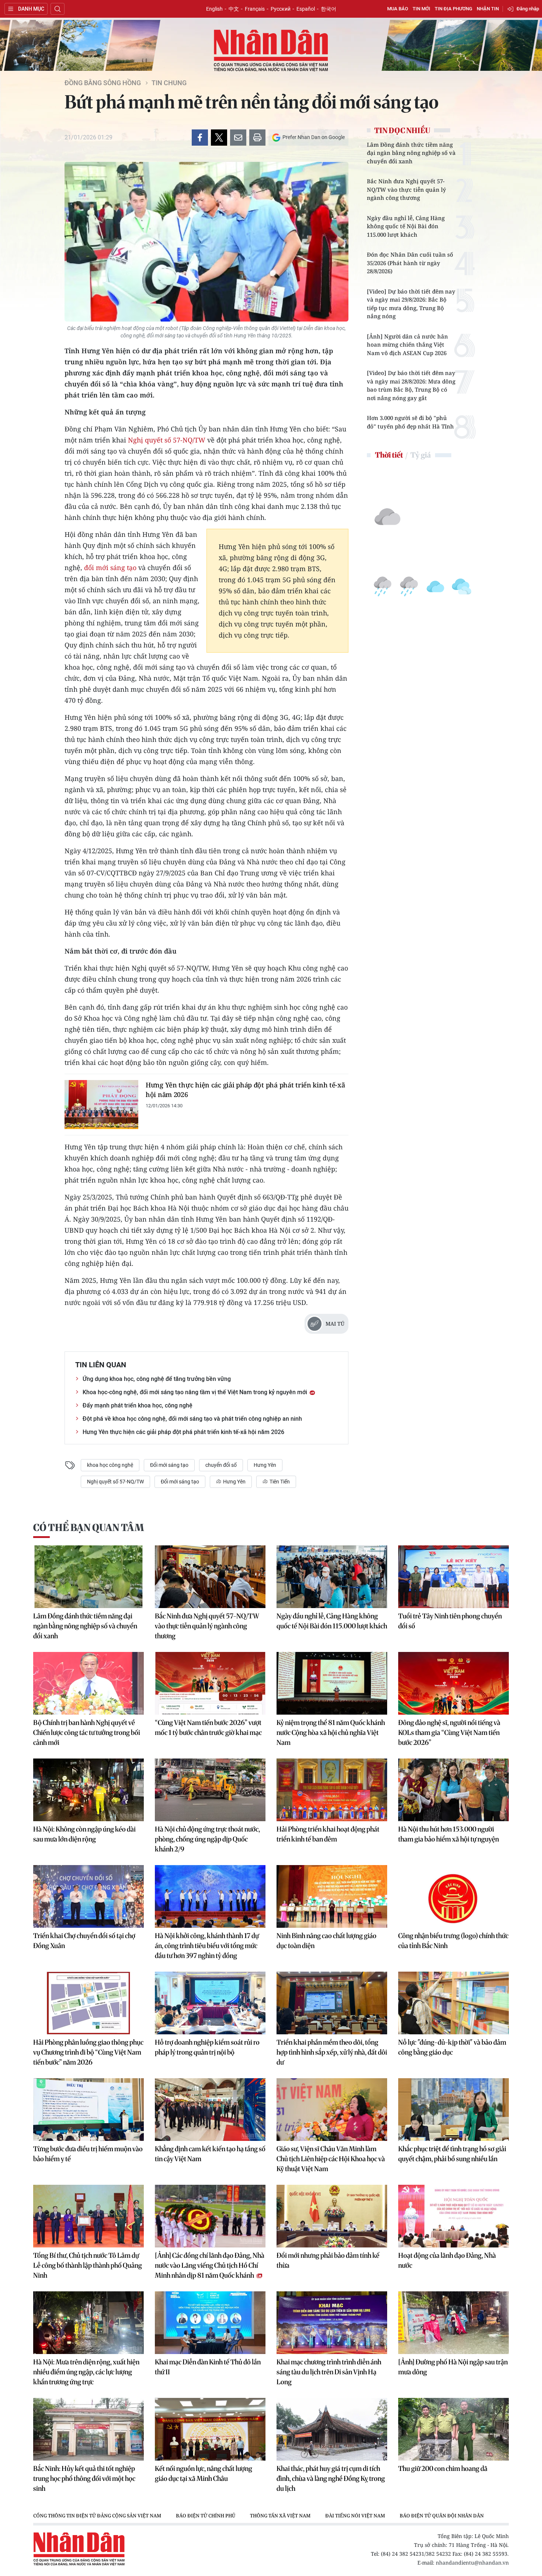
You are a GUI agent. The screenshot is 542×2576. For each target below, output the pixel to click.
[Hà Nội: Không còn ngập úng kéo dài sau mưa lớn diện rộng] (88, 1790)
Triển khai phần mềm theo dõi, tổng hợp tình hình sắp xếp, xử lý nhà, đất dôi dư (332, 2052)
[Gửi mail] (238, 138)
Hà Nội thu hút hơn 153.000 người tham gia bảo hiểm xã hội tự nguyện (449, 1834)
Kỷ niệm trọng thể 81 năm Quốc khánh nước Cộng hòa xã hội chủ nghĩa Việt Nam (331, 1733)
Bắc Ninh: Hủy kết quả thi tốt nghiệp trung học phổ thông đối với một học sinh (84, 2478)
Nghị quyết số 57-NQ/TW (167, 440)
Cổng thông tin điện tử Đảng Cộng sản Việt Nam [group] (97, 2516)
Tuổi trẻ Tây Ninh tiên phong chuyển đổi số (450, 1621)
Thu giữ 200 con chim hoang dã (443, 2469)
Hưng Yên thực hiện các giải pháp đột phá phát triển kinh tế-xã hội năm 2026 (245, 1090)
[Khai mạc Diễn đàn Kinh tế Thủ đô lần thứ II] (210, 2323)
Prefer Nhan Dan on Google (314, 137)
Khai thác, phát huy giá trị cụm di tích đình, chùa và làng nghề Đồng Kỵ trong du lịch (331, 2478)
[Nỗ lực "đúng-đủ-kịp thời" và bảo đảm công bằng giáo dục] (454, 2003)
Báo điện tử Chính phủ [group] (206, 2516)
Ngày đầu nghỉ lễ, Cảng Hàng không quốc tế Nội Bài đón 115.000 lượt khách (406, 226)
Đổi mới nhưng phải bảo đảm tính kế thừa (328, 2260)
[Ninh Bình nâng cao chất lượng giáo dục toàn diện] (332, 1896)
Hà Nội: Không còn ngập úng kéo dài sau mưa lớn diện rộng (84, 1834)
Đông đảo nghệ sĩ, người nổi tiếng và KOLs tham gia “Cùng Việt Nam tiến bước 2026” (449, 1733)
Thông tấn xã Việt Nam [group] (280, 2516)
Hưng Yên (265, 1465)
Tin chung (169, 83)
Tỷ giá (421, 455)
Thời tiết (389, 455)
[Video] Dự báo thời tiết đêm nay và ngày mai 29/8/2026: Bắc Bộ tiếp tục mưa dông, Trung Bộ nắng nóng (411, 304)
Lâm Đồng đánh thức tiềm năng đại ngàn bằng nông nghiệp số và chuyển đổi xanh (411, 153)
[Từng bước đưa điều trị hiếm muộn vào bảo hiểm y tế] (88, 2110)
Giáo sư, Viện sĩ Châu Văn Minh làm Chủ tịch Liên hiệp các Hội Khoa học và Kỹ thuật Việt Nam (331, 2159)
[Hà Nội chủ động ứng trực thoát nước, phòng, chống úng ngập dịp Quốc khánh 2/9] (210, 1790)
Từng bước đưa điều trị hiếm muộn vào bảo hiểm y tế (88, 2154)
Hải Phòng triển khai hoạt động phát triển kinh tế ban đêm (328, 1834)
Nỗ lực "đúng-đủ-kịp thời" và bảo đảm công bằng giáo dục (452, 2047)
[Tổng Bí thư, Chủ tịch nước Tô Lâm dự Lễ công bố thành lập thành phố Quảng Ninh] (88, 2216)
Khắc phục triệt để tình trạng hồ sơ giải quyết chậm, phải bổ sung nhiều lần (452, 2154)
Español (306, 9)
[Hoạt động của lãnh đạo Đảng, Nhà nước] (454, 2216)
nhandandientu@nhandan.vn (472, 2563)
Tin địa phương (454, 9)
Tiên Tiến (279, 1482)
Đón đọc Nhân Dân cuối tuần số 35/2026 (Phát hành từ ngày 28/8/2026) (410, 263)
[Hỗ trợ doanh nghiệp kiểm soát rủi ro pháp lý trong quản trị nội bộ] (210, 2003)
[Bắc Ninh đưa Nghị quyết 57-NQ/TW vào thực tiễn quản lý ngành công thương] (210, 1577)
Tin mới (421, 9)
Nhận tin (488, 9)
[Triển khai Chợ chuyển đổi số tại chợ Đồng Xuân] (88, 1896)
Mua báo (398, 9)
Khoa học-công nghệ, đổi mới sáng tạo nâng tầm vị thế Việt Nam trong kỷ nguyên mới (196, 1392)
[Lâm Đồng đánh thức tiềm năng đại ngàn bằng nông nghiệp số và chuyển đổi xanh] (88, 1577)
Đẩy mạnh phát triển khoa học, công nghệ (138, 1405)
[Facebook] (200, 138)
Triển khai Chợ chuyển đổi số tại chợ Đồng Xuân (84, 1941)
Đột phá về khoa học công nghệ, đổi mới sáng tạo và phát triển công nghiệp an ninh (192, 1419)
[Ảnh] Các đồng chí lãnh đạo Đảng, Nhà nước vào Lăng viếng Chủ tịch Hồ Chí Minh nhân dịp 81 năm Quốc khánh (210, 2265)
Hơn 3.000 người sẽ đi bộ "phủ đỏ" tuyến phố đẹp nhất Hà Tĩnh (410, 422)
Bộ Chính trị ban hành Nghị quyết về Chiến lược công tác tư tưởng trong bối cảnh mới (87, 1733)
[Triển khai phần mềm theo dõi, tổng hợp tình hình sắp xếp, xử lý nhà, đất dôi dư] (332, 2003)
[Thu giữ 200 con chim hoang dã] (454, 2429)
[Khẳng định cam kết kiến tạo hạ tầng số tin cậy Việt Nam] (210, 2110)
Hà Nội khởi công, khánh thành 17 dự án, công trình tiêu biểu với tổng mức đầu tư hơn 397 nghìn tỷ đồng (207, 1946)
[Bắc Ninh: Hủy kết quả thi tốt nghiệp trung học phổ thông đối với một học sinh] (88, 2429)
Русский (281, 9)
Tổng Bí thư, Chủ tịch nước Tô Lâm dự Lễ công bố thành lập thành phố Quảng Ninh (88, 2265)
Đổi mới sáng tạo (169, 1465)
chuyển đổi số (221, 1465)
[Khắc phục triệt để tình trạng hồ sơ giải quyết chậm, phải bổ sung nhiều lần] (454, 2110)
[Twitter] (219, 138)
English (214, 9)
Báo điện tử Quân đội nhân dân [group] (442, 2516)
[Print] (257, 138)
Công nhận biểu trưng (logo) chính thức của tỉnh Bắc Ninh (453, 1941)
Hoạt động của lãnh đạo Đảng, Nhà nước (447, 2260)
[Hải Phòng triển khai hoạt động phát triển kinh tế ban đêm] (332, 1790)
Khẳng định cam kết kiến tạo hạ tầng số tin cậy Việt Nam (210, 2154)
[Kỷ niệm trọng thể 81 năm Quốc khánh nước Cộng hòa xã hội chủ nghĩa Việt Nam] (332, 1683)
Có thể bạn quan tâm (88, 1527)
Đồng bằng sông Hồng (103, 83)
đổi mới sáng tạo (110, 567)
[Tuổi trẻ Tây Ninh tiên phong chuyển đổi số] (454, 1577)
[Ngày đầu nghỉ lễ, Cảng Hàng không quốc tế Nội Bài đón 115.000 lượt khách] (332, 1577)
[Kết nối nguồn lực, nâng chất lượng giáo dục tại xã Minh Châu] (210, 2429)
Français (255, 9)
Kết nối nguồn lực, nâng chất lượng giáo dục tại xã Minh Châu (204, 2473)
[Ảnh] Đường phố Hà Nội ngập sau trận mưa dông (453, 2367)
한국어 (329, 9)
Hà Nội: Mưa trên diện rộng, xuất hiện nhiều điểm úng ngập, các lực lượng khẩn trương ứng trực (86, 2372)
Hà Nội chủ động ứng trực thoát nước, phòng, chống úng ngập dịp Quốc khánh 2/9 (207, 1839)
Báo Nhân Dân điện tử (271, 51)
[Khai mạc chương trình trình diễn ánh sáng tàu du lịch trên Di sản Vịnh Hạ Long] (332, 2323)
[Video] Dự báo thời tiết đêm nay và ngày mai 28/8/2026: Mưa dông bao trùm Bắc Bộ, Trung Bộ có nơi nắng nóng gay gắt (411, 385)
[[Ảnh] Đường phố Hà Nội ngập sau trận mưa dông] (454, 2323)
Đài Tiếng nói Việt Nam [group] (355, 2516)
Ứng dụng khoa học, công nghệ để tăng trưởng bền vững (157, 1379)
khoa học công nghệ (110, 1465)
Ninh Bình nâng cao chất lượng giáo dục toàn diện (326, 1941)
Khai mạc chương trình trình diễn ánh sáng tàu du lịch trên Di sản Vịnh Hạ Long (329, 2372)
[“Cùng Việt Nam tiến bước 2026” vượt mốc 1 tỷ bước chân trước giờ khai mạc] (210, 1683)
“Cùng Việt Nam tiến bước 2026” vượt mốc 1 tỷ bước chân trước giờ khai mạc (208, 1728)
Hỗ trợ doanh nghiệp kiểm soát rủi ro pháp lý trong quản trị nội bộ (207, 2047)
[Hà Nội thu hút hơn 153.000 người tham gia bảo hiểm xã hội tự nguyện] (454, 1790)
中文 (234, 9)
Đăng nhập (528, 9)
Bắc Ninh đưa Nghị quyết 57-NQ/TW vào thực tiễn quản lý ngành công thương (406, 189)
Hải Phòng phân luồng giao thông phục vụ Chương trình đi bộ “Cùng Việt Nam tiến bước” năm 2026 (88, 2052)
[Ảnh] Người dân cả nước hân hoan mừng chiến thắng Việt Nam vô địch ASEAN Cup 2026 (407, 345)
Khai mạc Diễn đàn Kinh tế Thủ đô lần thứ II (208, 2367)
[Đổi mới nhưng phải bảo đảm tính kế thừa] (332, 2216)
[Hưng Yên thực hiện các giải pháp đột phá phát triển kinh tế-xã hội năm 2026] (101, 1105)
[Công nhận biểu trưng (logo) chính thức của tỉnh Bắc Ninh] (454, 1896)
